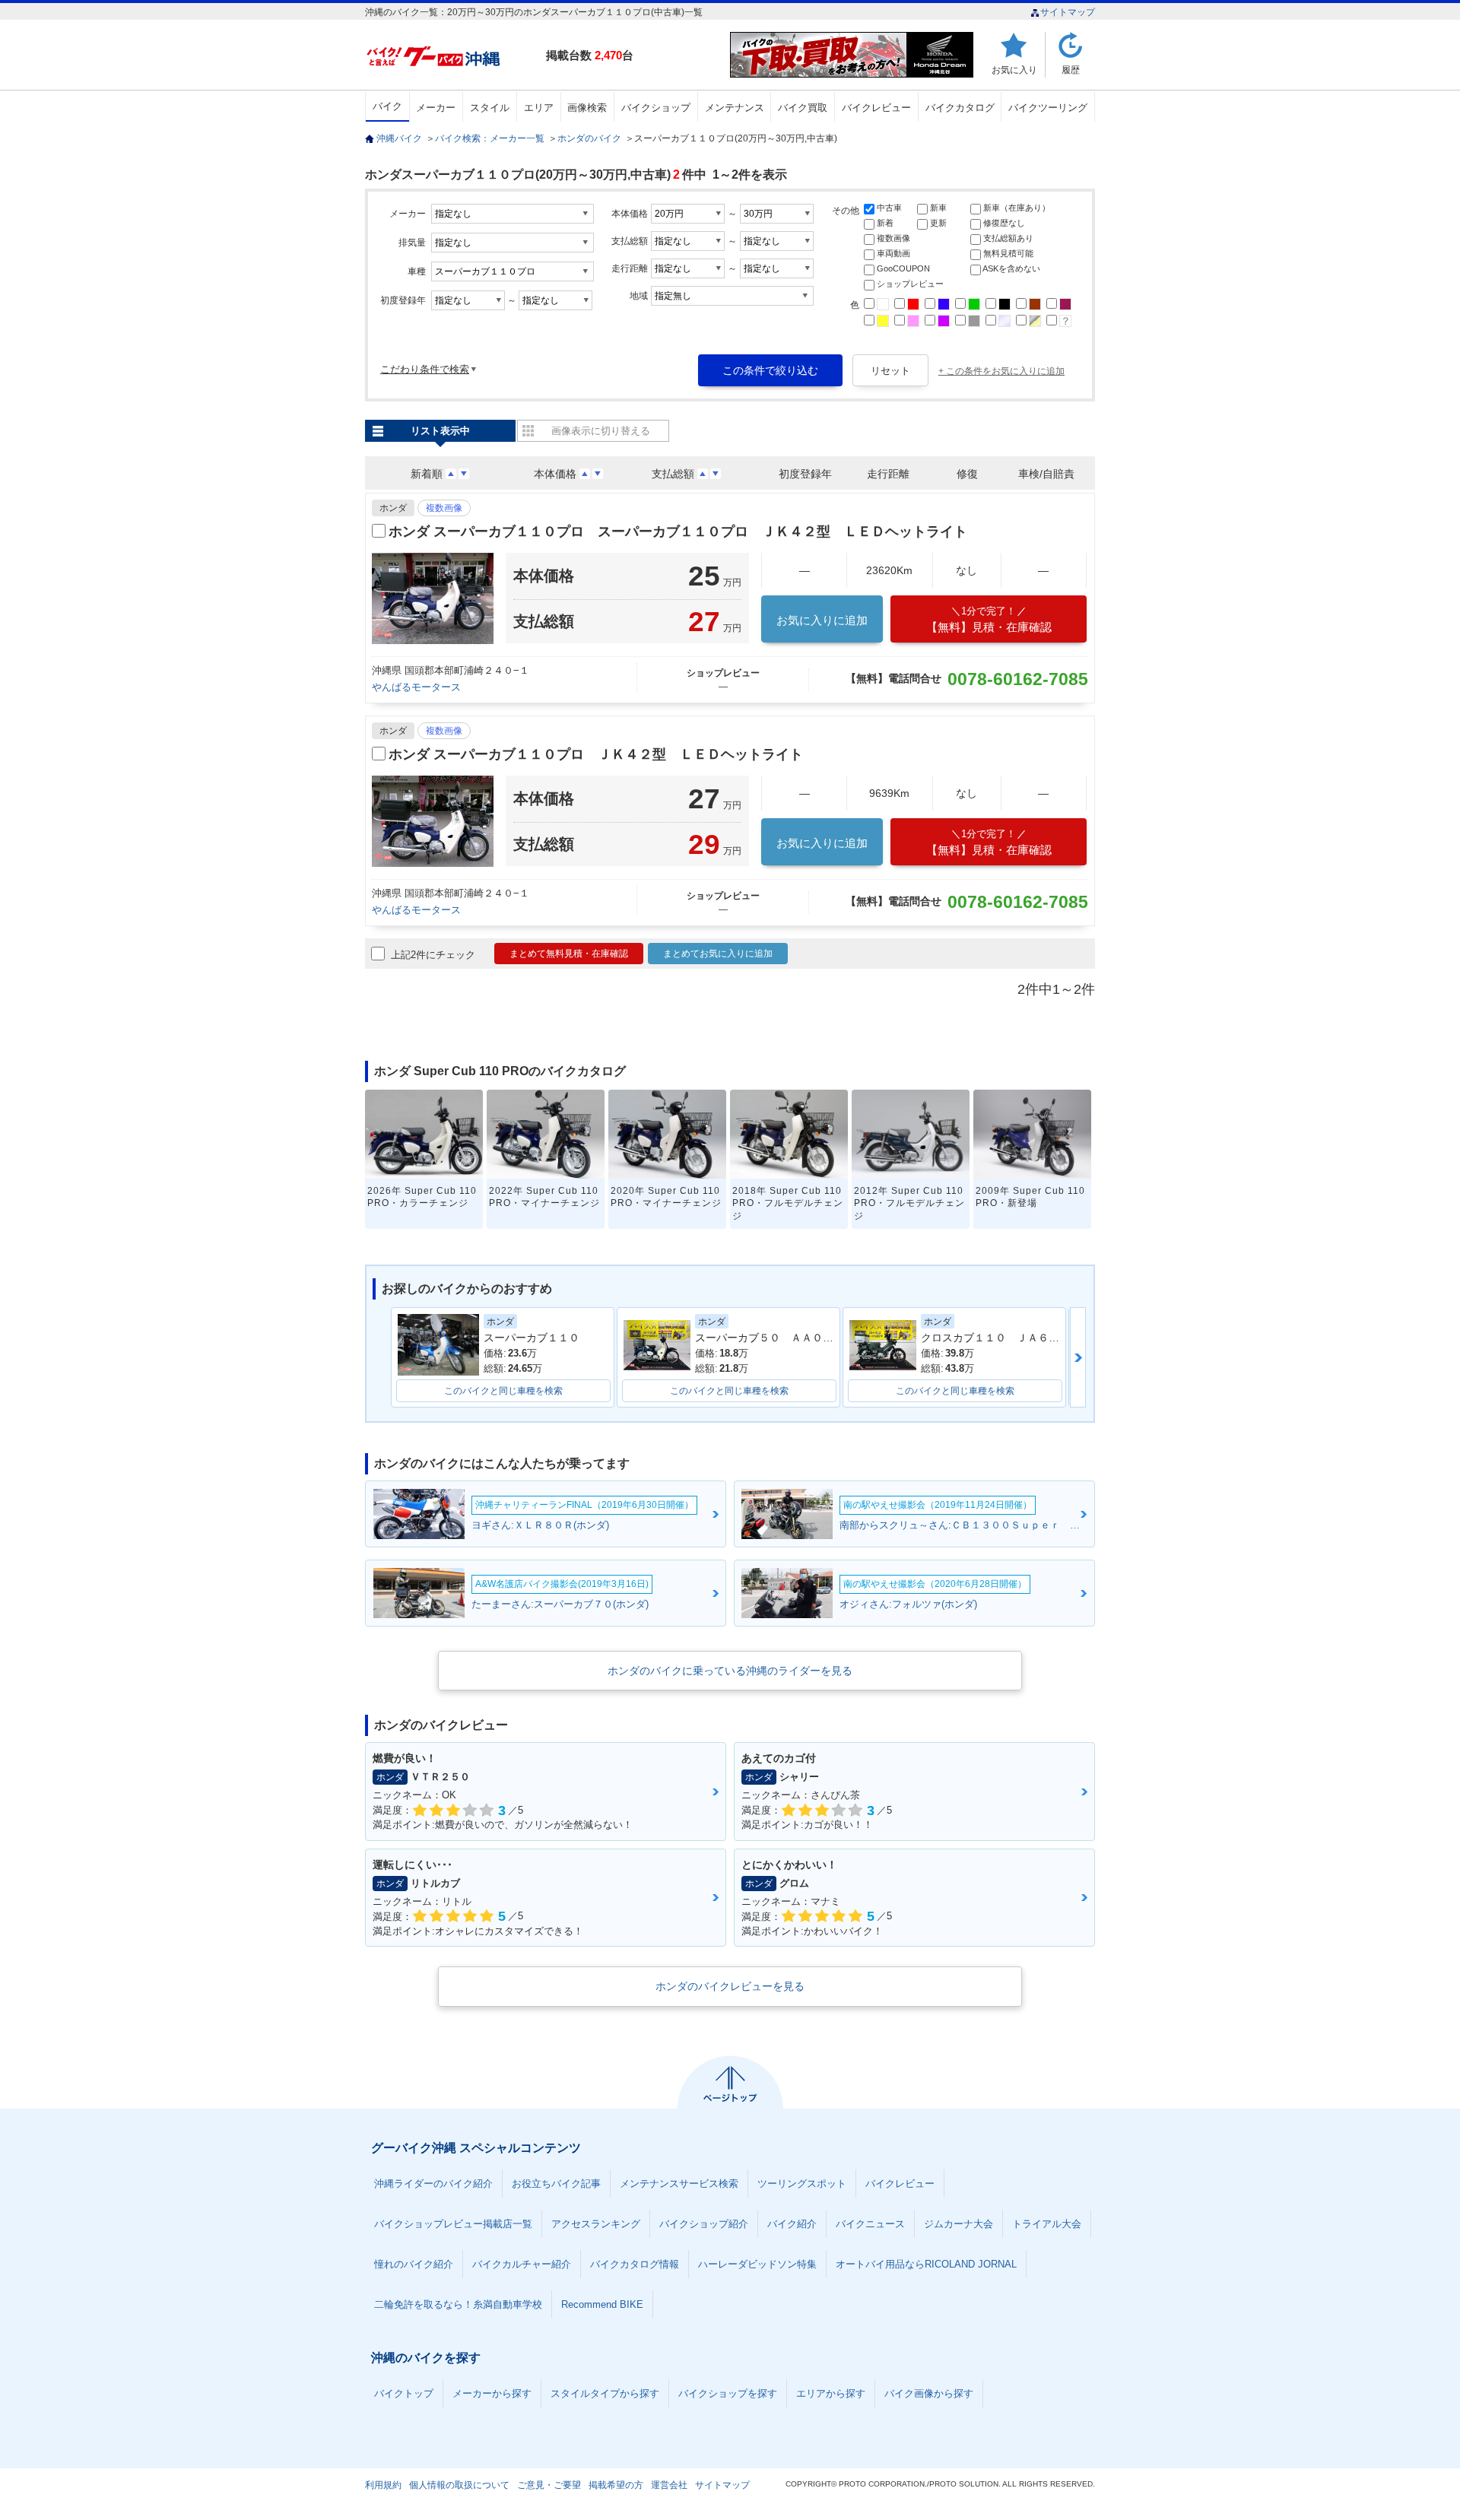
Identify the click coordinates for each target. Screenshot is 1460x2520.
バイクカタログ (960, 108)
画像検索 (587, 108)
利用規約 (383, 2485)
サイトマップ (1068, 12)
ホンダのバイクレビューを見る (730, 1986)
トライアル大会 (1047, 2224)
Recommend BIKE (602, 2304)
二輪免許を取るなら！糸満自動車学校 (458, 2304)
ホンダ (393, 508)
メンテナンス (735, 108)
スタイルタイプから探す (605, 2393)
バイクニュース (870, 2224)
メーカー (436, 108)
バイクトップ (404, 2393)
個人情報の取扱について (459, 2485)
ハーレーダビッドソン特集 (757, 2264)
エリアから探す (831, 2393)
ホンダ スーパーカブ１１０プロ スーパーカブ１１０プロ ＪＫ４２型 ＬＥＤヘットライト (678, 532)
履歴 (1071, 70)
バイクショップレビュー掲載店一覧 (453, 2224)
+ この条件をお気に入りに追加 (1001, 371)
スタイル (490, 108)
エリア (539, 108)
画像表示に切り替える (601, 431)
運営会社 (669, 2485)
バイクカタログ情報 (635, 2264)
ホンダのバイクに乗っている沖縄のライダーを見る (730, 1671)
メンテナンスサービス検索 (679, 2184)
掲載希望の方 (616, 2485)
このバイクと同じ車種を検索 (503, 1391)
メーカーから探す (492, 2393)
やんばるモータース (416, 687)
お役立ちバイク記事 (556, 2184)
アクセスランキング (596, 2224)
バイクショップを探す (728, 2393)
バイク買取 (803, 108)
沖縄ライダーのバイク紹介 (433, 2184)
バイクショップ (656, 108)
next (1078, 1357)
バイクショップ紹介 (704, 2224)
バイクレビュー (876, 108)
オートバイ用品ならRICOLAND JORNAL (926, 2264)
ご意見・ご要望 (549, 2485)
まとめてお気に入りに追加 (718, 954)
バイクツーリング (1048, 108)
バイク (387, 106)
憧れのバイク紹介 (414, 2264)
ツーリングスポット (802, 2184)
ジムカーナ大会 (959, 2224)
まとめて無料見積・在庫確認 (569, 954)
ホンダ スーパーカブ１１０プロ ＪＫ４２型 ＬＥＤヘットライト (596, 754)
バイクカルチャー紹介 (522, 2264)
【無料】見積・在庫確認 (989, 619)
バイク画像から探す (929, 2393)
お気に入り (1014, 70)
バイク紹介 (792, 2224)
